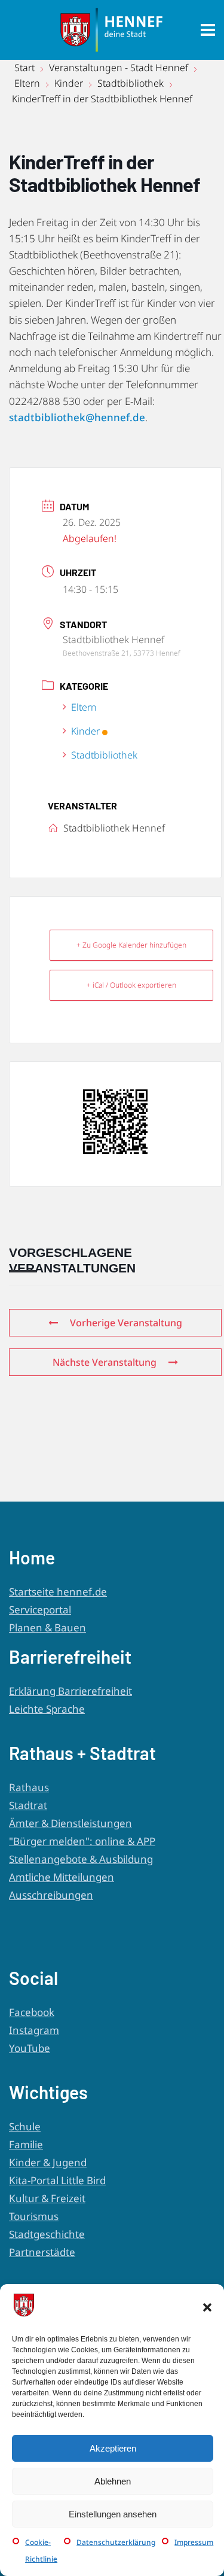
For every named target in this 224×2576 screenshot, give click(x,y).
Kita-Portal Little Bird (57, 2180)
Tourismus (34, 2216)
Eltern (27, 83)
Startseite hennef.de (58, 1592)
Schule (25, 2126)
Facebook (32, 2012)
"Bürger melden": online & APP (82, 1841)
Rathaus (29, 1787)
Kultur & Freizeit (47, 2198)
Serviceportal (40, 1610)
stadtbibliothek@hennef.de (77, 417)
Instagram (34, 2030)
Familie (26, 2144)
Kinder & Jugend (48, 2162)
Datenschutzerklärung (116, 2542)
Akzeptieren (113, 2448)
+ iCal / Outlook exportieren (131, 985)
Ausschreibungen (51, 1895)
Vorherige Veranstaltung (126, 1323)
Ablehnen (113, 2481)
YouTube (30, 2048)
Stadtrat (28, 1805)
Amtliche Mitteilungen (62, 1877)
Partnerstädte (42, 2252)
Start (26, 68)
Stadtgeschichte (47, 2234)
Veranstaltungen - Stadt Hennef (119, 68)
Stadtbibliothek (131, 83)
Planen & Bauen (47, 1627)
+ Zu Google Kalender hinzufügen (131, 945)
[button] (207, 2307)
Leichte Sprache (47, 1709)
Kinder (69, 83)
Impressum (194, 2542)
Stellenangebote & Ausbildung (81, 1859)
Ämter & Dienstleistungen (70, 1823)
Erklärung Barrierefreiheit (70, 1691)
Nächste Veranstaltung (105, 1362)
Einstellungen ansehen (113, 2514)
